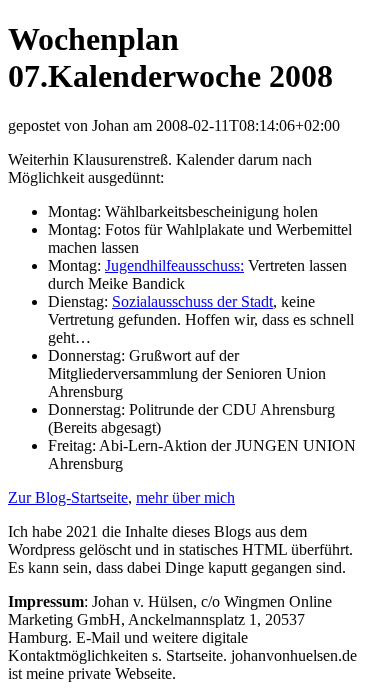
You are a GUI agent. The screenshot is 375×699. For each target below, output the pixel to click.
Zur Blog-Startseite (68, 497)
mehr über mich (185, 497)
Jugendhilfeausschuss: (174, 265)
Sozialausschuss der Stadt (192, 301)
